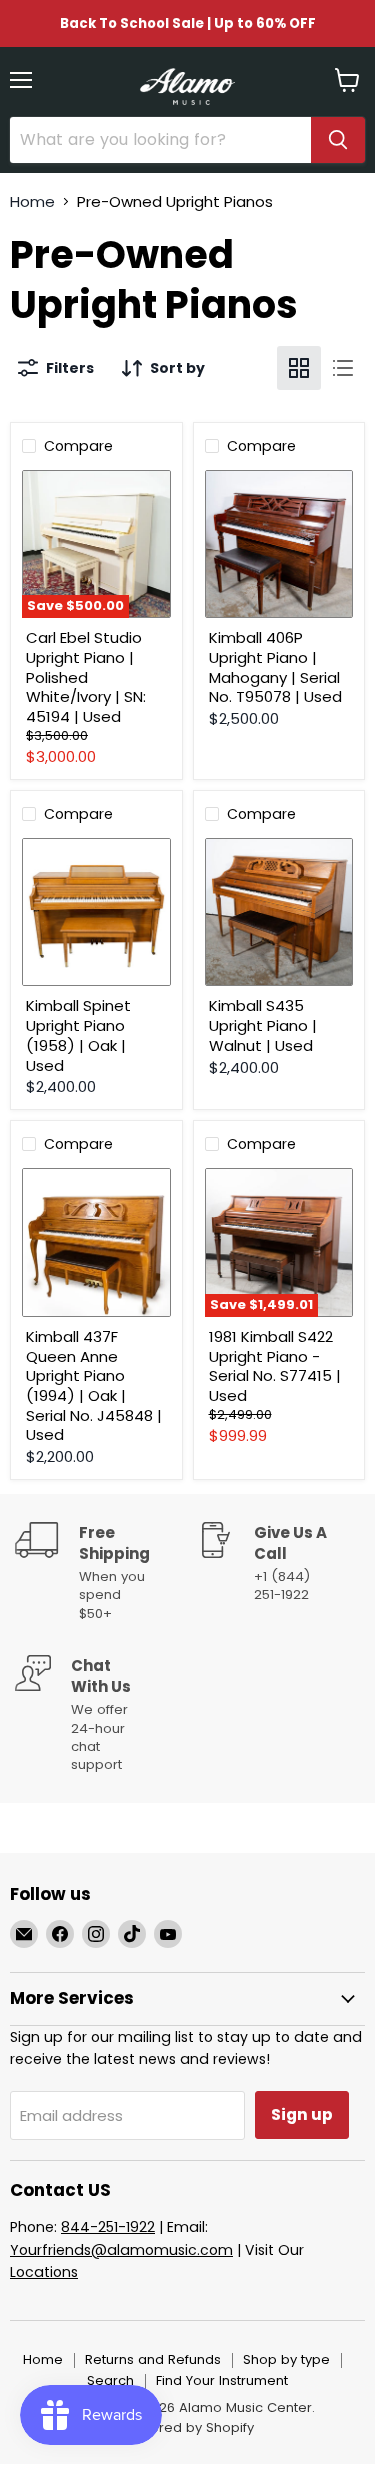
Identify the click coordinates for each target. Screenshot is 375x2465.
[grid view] (299, 368)
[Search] (338, 140)
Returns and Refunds (153, 2359)
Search (110, 2380)
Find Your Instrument (222, 2380)
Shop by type (286, 2359)
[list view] (343, 368)
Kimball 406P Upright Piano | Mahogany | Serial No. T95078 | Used (275, 667)
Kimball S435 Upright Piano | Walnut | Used (263, 1025)
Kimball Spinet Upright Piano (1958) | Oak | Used (78, 1035)
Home (32, 201)
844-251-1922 (108, 2227)
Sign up (302, 2114)
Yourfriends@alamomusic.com (121, 2250)
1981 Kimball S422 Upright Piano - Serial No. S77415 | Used (275, 1366)
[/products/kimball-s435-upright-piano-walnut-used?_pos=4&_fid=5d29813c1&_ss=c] (279, 912)
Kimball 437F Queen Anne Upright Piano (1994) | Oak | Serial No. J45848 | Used (94, 1385)
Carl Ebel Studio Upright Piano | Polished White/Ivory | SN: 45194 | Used (86, 677)
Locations (44, 2272)
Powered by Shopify (188, 2427)
